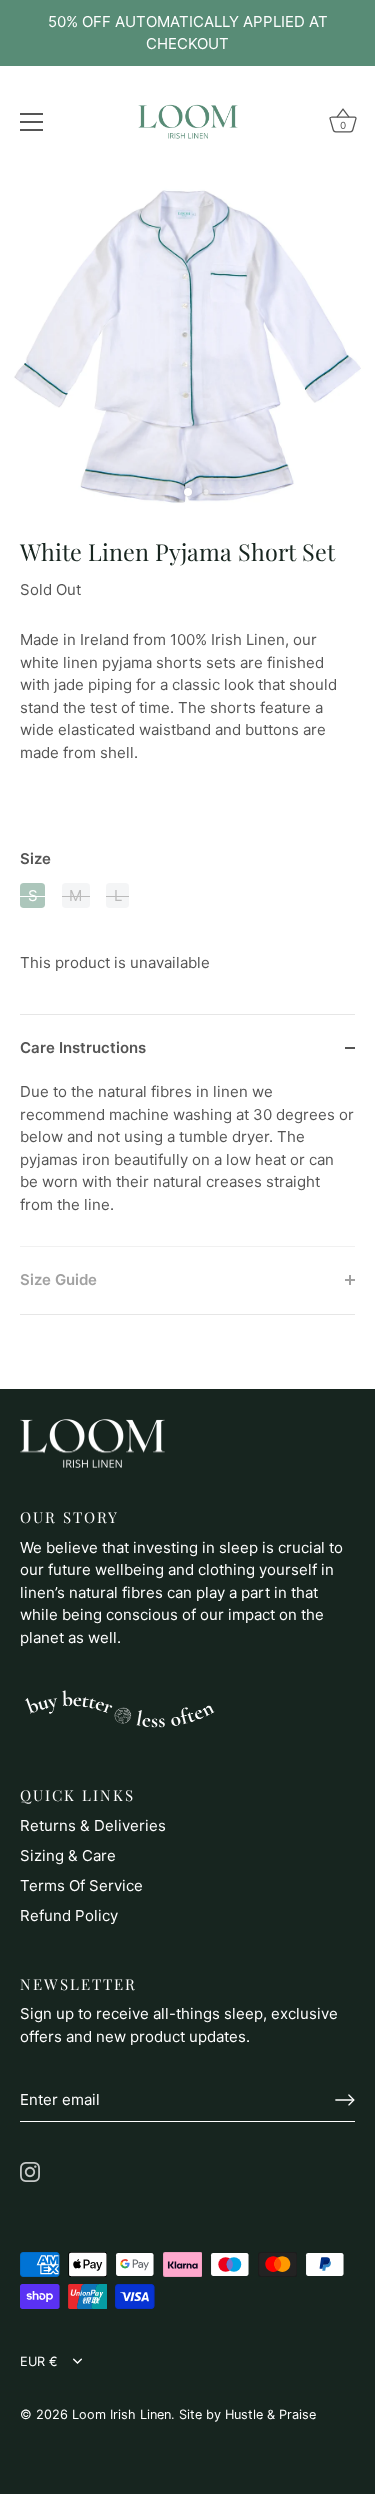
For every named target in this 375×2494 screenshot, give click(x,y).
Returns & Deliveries (93, 1825)
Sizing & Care (68, 1855)
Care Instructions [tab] (83, 1047)
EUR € (38, 2361)
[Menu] (32, 122)
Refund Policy (69, 1915)
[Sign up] (345, 2100)
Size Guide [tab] (58, 1279)
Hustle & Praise (270, 2414)
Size (35, 859)
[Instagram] (30, 2170)
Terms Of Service (81, 1885)
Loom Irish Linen (121, 2414)
